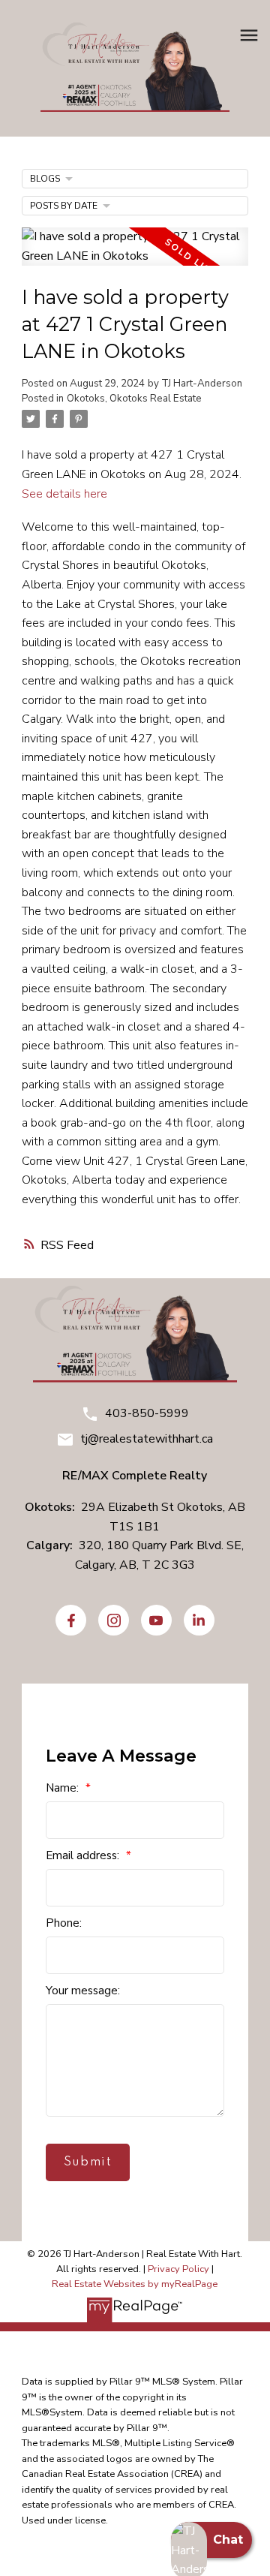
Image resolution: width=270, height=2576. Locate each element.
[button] (71, 1620)
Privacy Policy (178, 2269)
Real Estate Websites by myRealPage (135, 2284)
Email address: (84, 1855)
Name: (64, 1788)
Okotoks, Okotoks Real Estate (134, 399)
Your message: (83, 1991)
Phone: (64, 1923)
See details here (64, 494)
